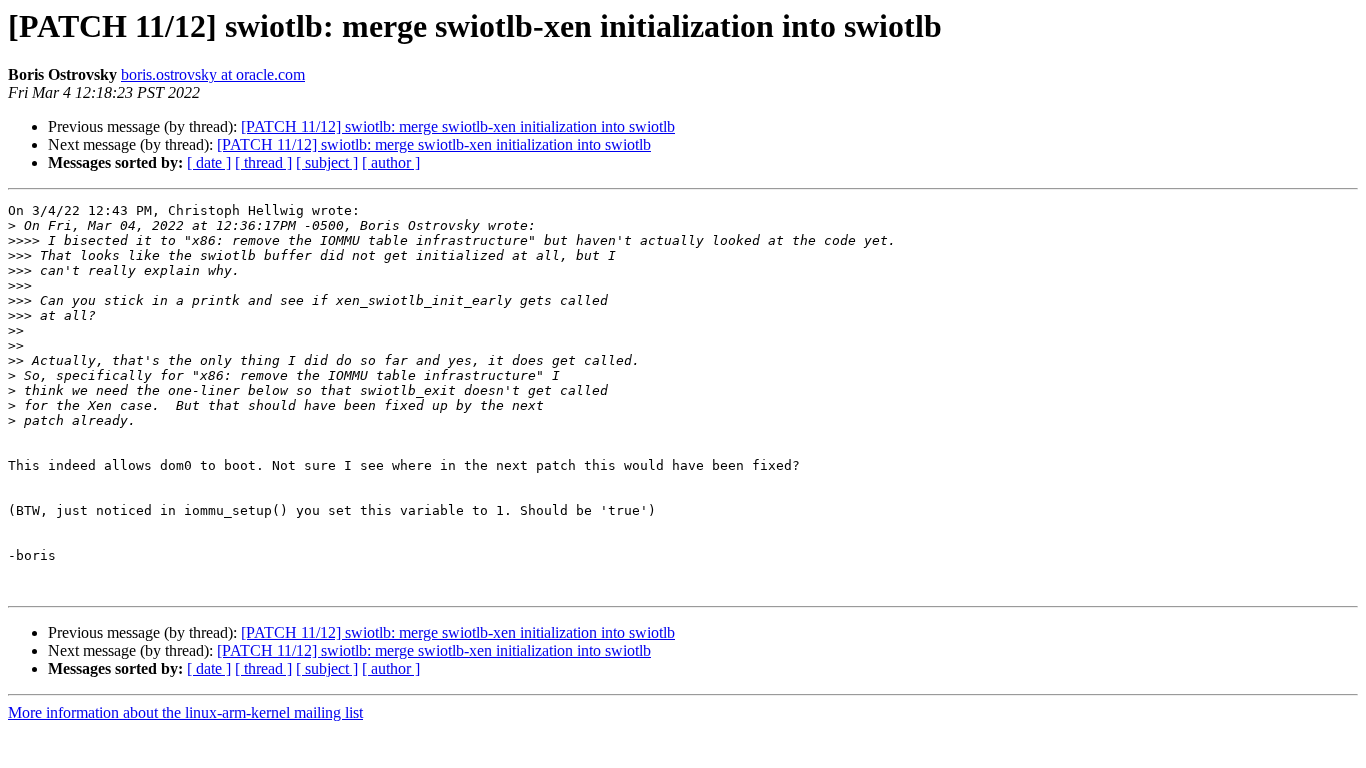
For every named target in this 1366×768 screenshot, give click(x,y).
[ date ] (209, 162)
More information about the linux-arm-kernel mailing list (185, 712)
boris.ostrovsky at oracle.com (213, 74)
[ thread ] (263, 162)
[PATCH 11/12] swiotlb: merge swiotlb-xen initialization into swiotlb (458, 126)
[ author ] (391, 162)
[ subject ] (327, 162)
